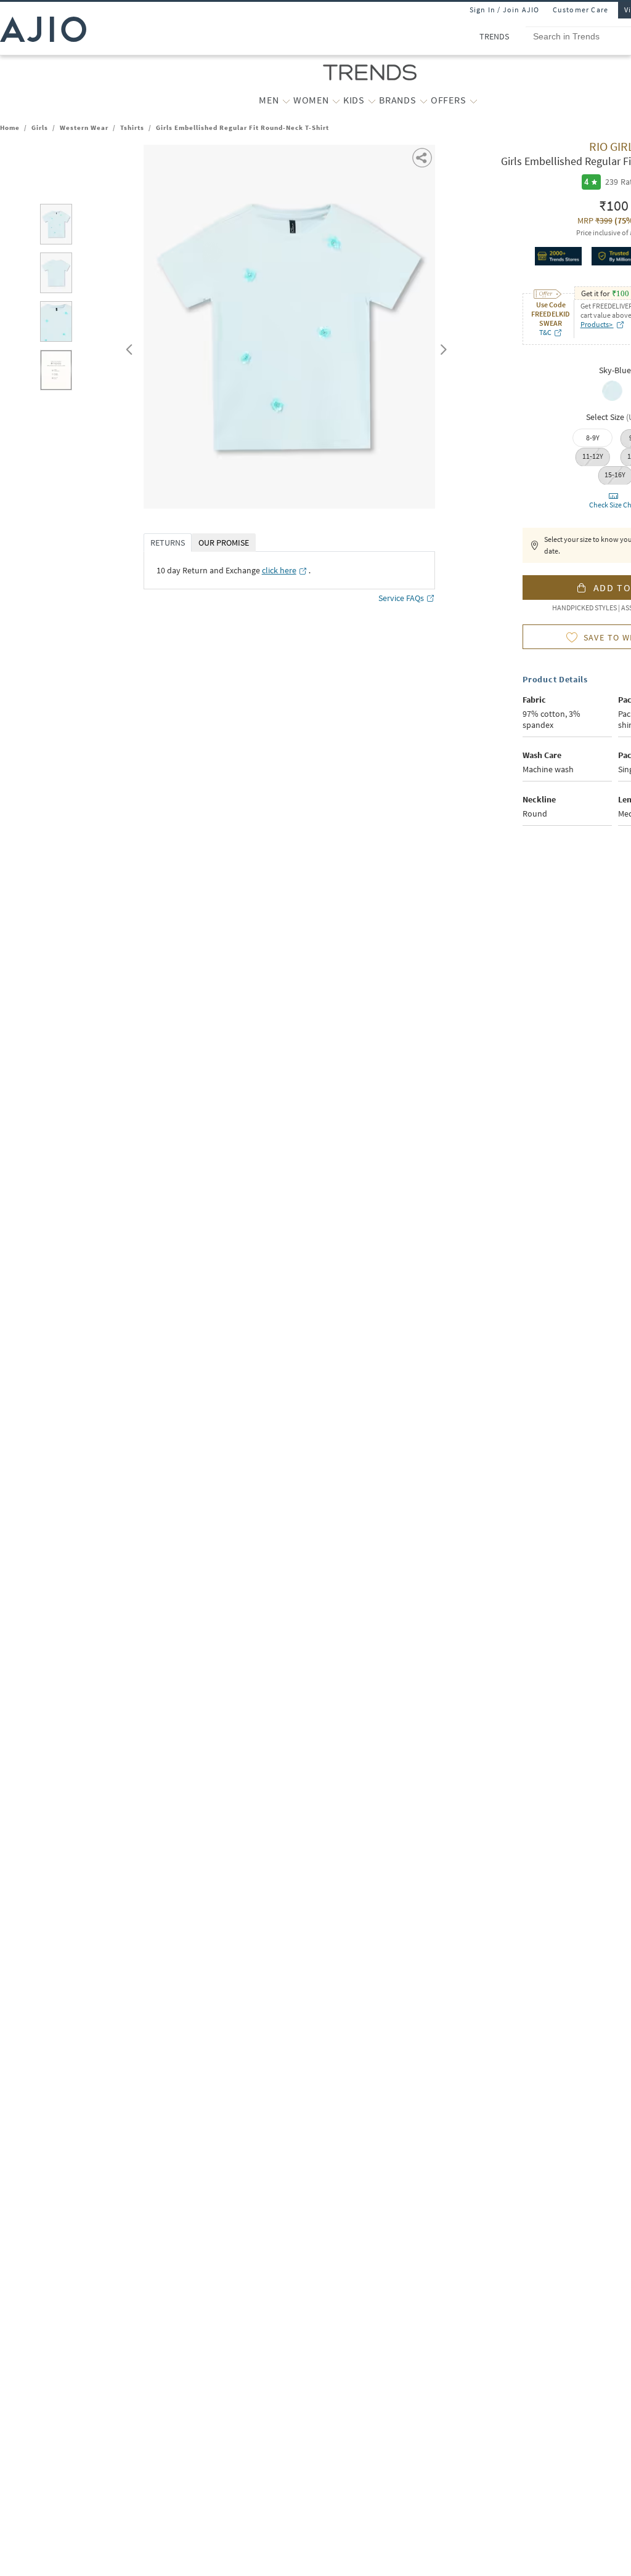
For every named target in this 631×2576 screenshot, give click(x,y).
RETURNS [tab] (168, 543)
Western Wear (84, 127)
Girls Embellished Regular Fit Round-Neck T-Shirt (242, 127)
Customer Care (581, 10)
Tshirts (132, 127)
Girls (40, 127)
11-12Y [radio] (593, 456)
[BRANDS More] (424, 100)
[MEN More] (286, 100)
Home (10, 127)
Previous (128, 347)
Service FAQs (401, 598)
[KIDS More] (372, 100)
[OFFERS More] (474, 100)
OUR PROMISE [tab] (224, 543)
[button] (423, 157)
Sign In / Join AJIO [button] (505, 10)
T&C (545, 332)
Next (441, 347)
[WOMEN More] (336, 100)
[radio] (612, 400)
